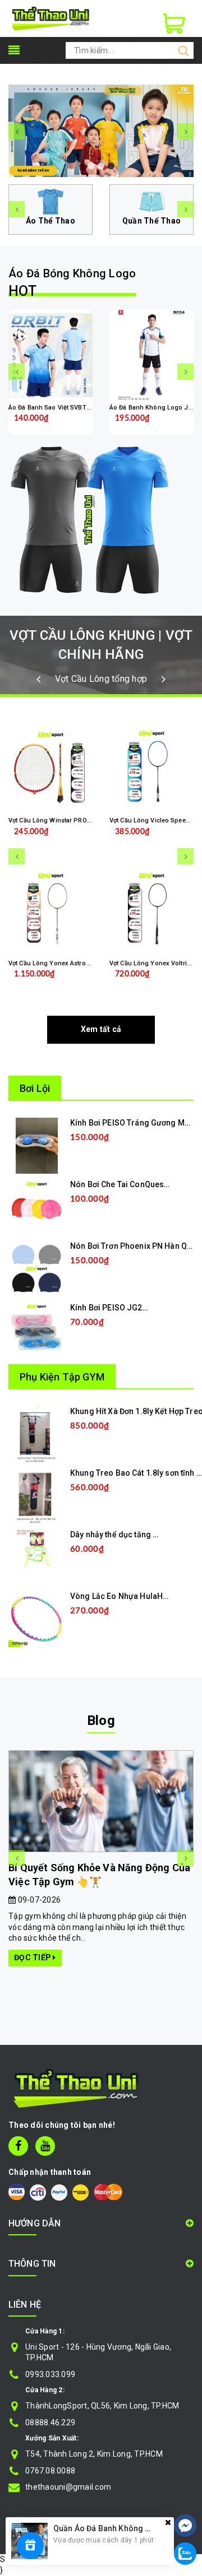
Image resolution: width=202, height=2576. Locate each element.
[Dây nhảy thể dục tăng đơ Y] (36, 1549)
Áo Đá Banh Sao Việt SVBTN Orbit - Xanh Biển (76, 408)
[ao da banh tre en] (101, 131)
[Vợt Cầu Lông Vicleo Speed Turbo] (151, 768)
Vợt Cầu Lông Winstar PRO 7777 (55, 820)
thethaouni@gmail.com (68, 2487)
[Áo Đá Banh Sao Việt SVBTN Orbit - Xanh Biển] (50, 355)
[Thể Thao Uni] (51, 18)
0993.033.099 (50, 2374)
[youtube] (45, 2146)
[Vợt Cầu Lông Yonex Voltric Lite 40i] (151, 911)
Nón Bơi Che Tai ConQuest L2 (123, 1184)
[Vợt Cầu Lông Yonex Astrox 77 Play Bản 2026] (50, 911)
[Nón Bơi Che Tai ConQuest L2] (36, 1207)
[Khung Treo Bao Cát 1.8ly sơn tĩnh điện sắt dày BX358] (36, 1495)
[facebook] (18, 2146)
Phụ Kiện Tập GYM (62, 1377)
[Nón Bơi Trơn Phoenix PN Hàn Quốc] (36, 1268)
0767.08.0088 (50, 2471)
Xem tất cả (101, 1029)
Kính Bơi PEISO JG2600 (113, 1308)
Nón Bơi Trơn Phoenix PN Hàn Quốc (135, 1246)
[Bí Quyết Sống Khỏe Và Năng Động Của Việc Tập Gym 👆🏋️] (101, 1801)
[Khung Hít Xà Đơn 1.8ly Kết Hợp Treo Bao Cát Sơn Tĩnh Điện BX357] (37, 1434)
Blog (101, 1721)
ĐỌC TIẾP (33, 1957)
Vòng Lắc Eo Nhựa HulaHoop (124, 1596)
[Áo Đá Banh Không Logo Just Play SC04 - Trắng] (151, 355)
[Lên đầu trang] (185, 2492)
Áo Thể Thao (50, 221)
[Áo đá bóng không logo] (101, 520)
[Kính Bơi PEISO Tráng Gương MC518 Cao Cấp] (37, 1145)
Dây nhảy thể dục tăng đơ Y (120, 1535)
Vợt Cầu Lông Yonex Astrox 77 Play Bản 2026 (75, 963)
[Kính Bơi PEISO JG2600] (36, 1330)
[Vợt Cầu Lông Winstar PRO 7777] (50, 768)
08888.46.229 (50, 2422)
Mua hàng (108, 1155)
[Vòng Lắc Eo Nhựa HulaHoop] (36, 1619)
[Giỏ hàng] (174, 24)
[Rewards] (30, 2546)
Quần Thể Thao (151, 221)
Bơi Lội (35, 1088)
